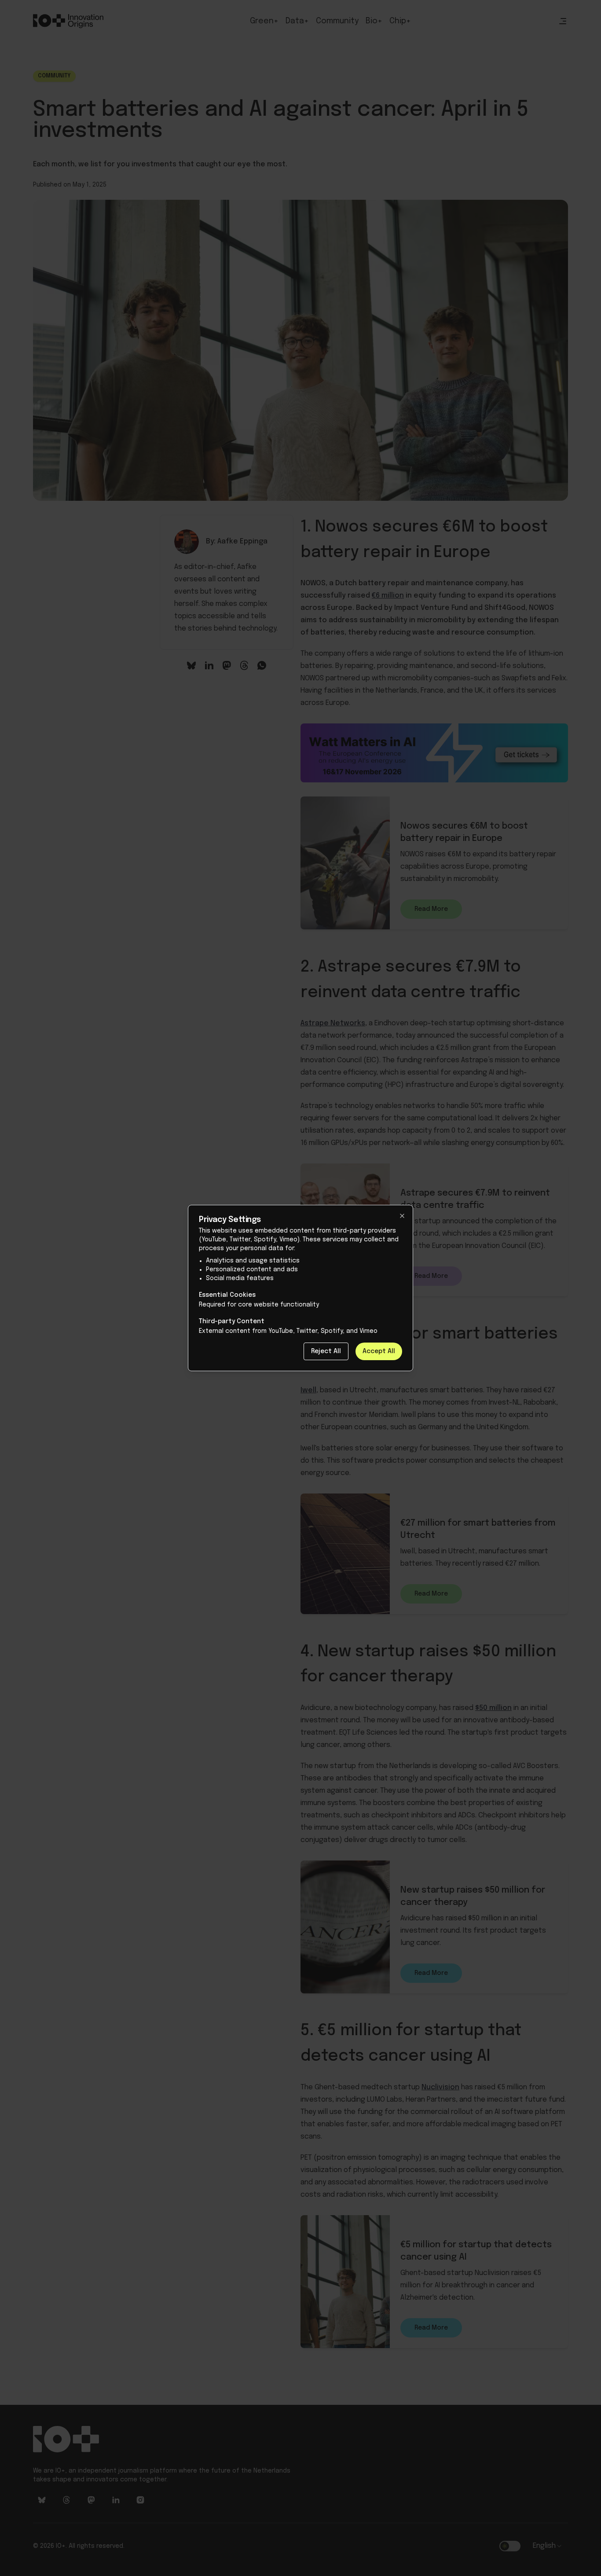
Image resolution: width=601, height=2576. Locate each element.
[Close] (402, 1216)
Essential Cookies (227, 1295)
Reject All (326, 1351)
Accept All (379, 1351)
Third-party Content (232, 1321)
